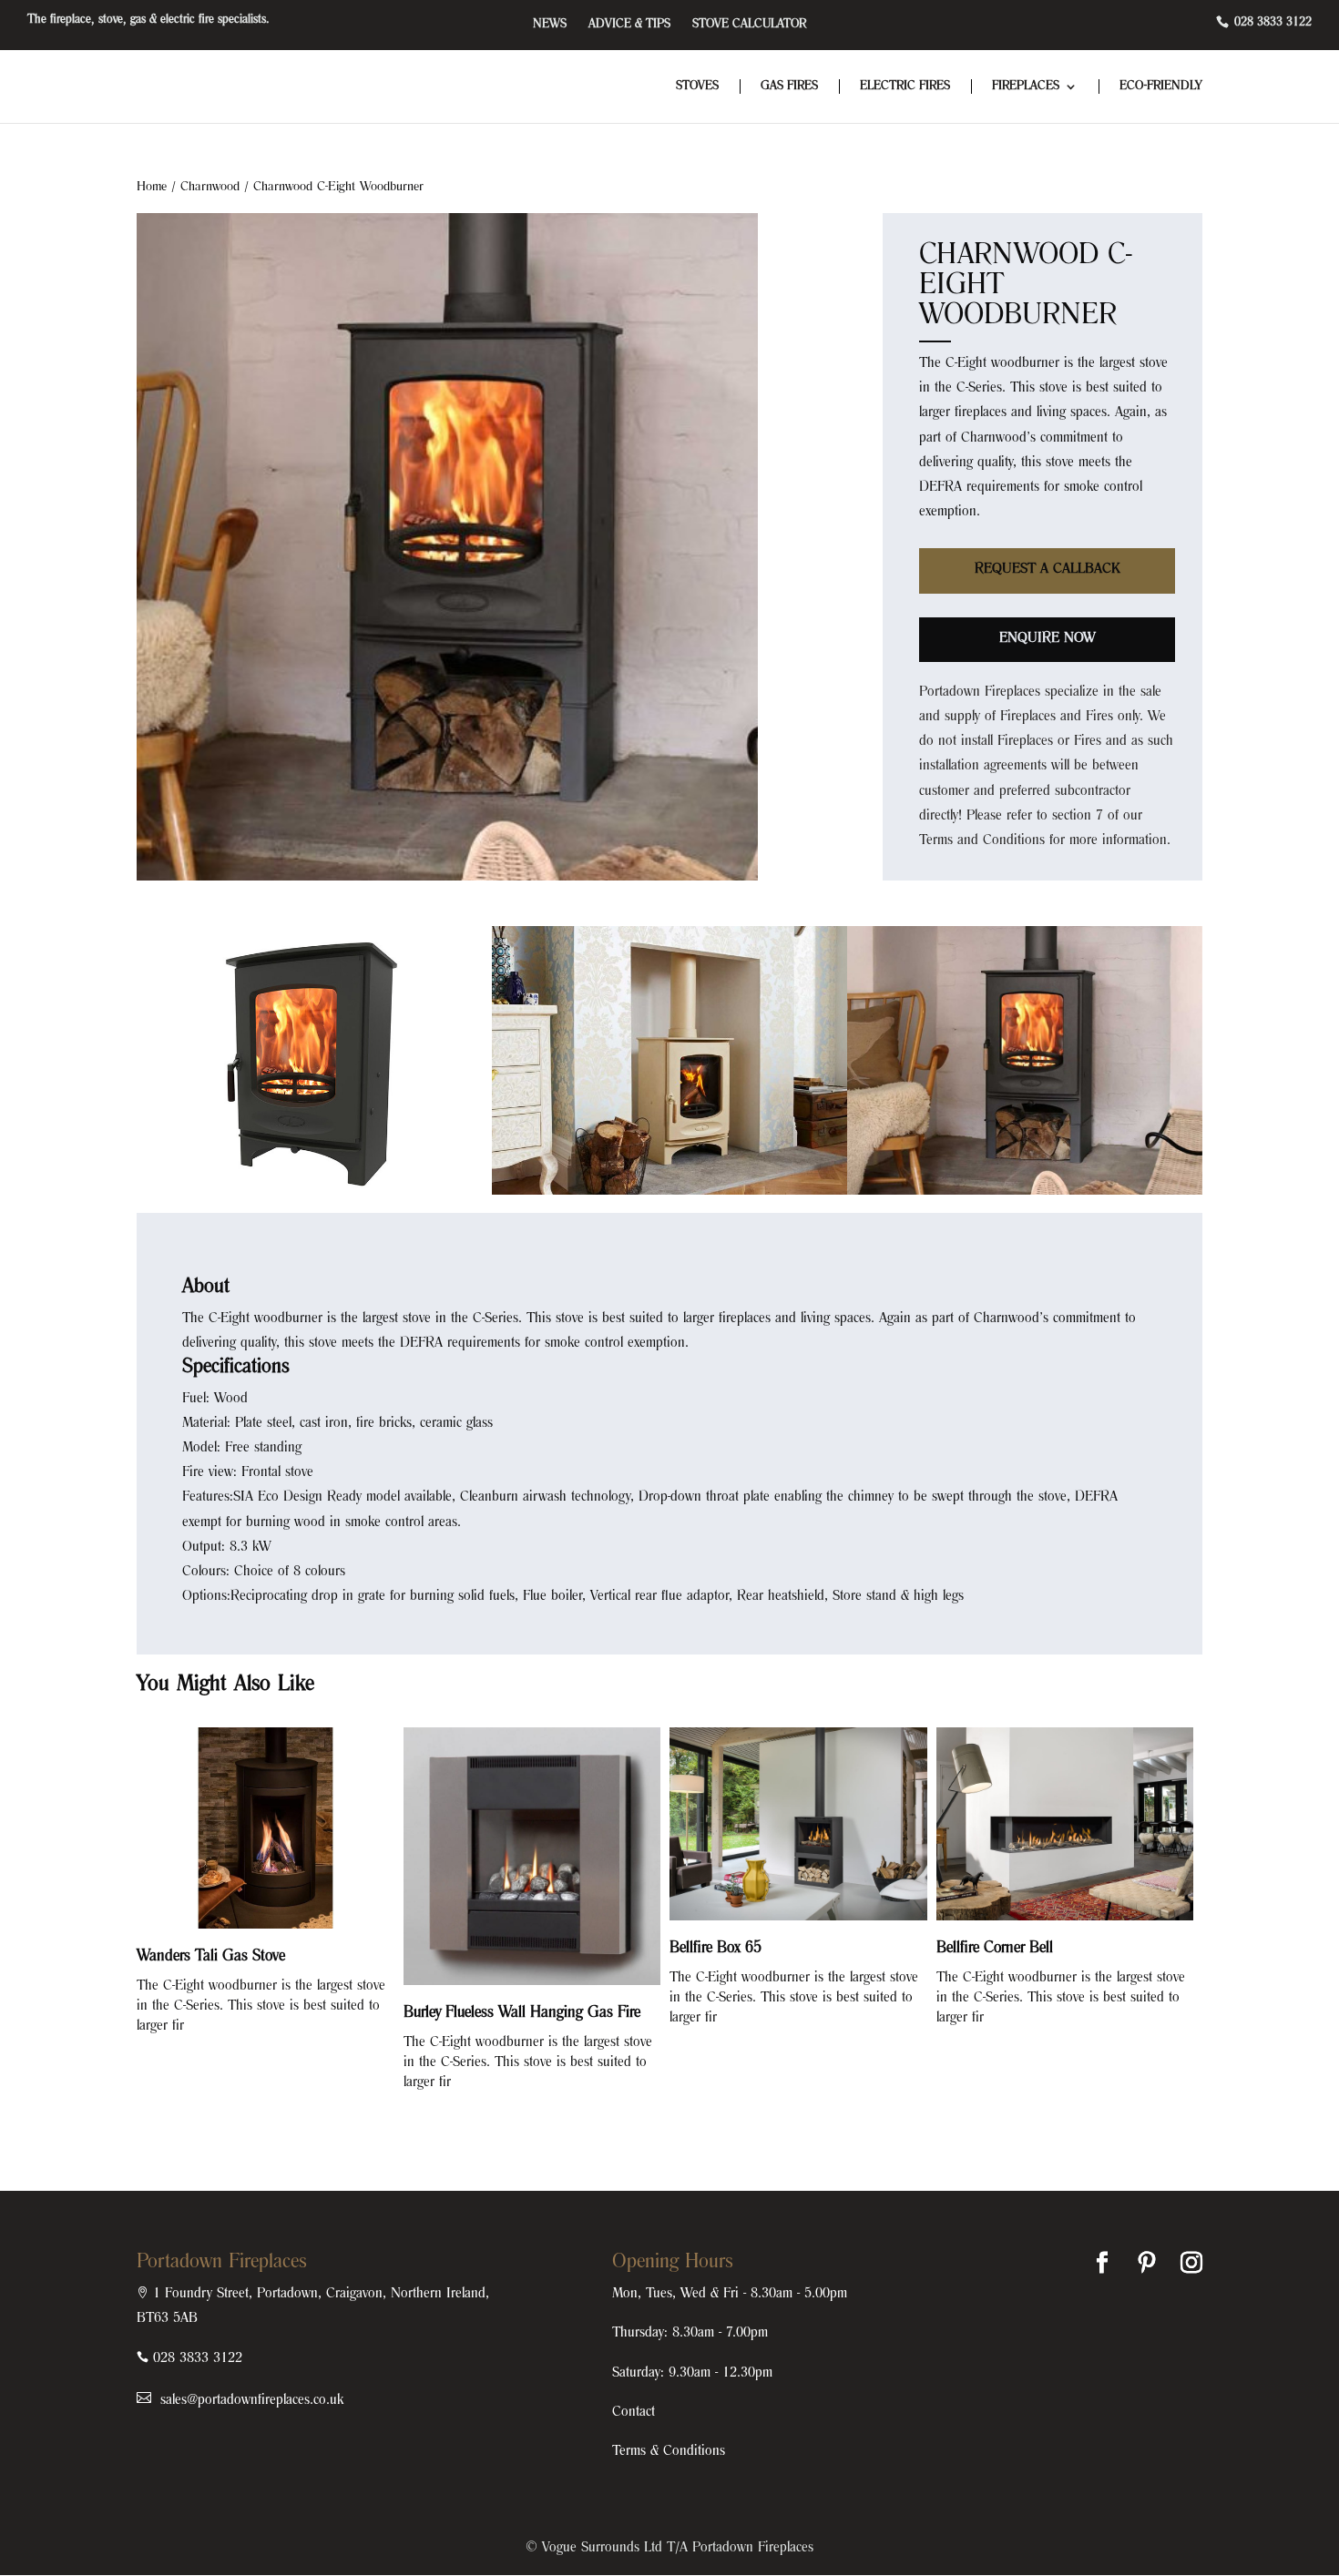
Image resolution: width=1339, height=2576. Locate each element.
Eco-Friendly (1161, 87)
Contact (634, 2412)
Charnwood (210, 187)
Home (152, 187)
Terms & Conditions (669, 2451)
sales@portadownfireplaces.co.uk (250, 2400)
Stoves (697, 87)
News (550, 25)
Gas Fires (789, 87)
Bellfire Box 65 (715, 1949)
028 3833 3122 (1271, 23)
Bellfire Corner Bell (995, 1949)
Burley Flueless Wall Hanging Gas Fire (522, 2013)
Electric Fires (905, 87)
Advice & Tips (629, 25)
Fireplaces (1026, 87)
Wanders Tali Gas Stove (211, 1957)
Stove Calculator (749, 25)
